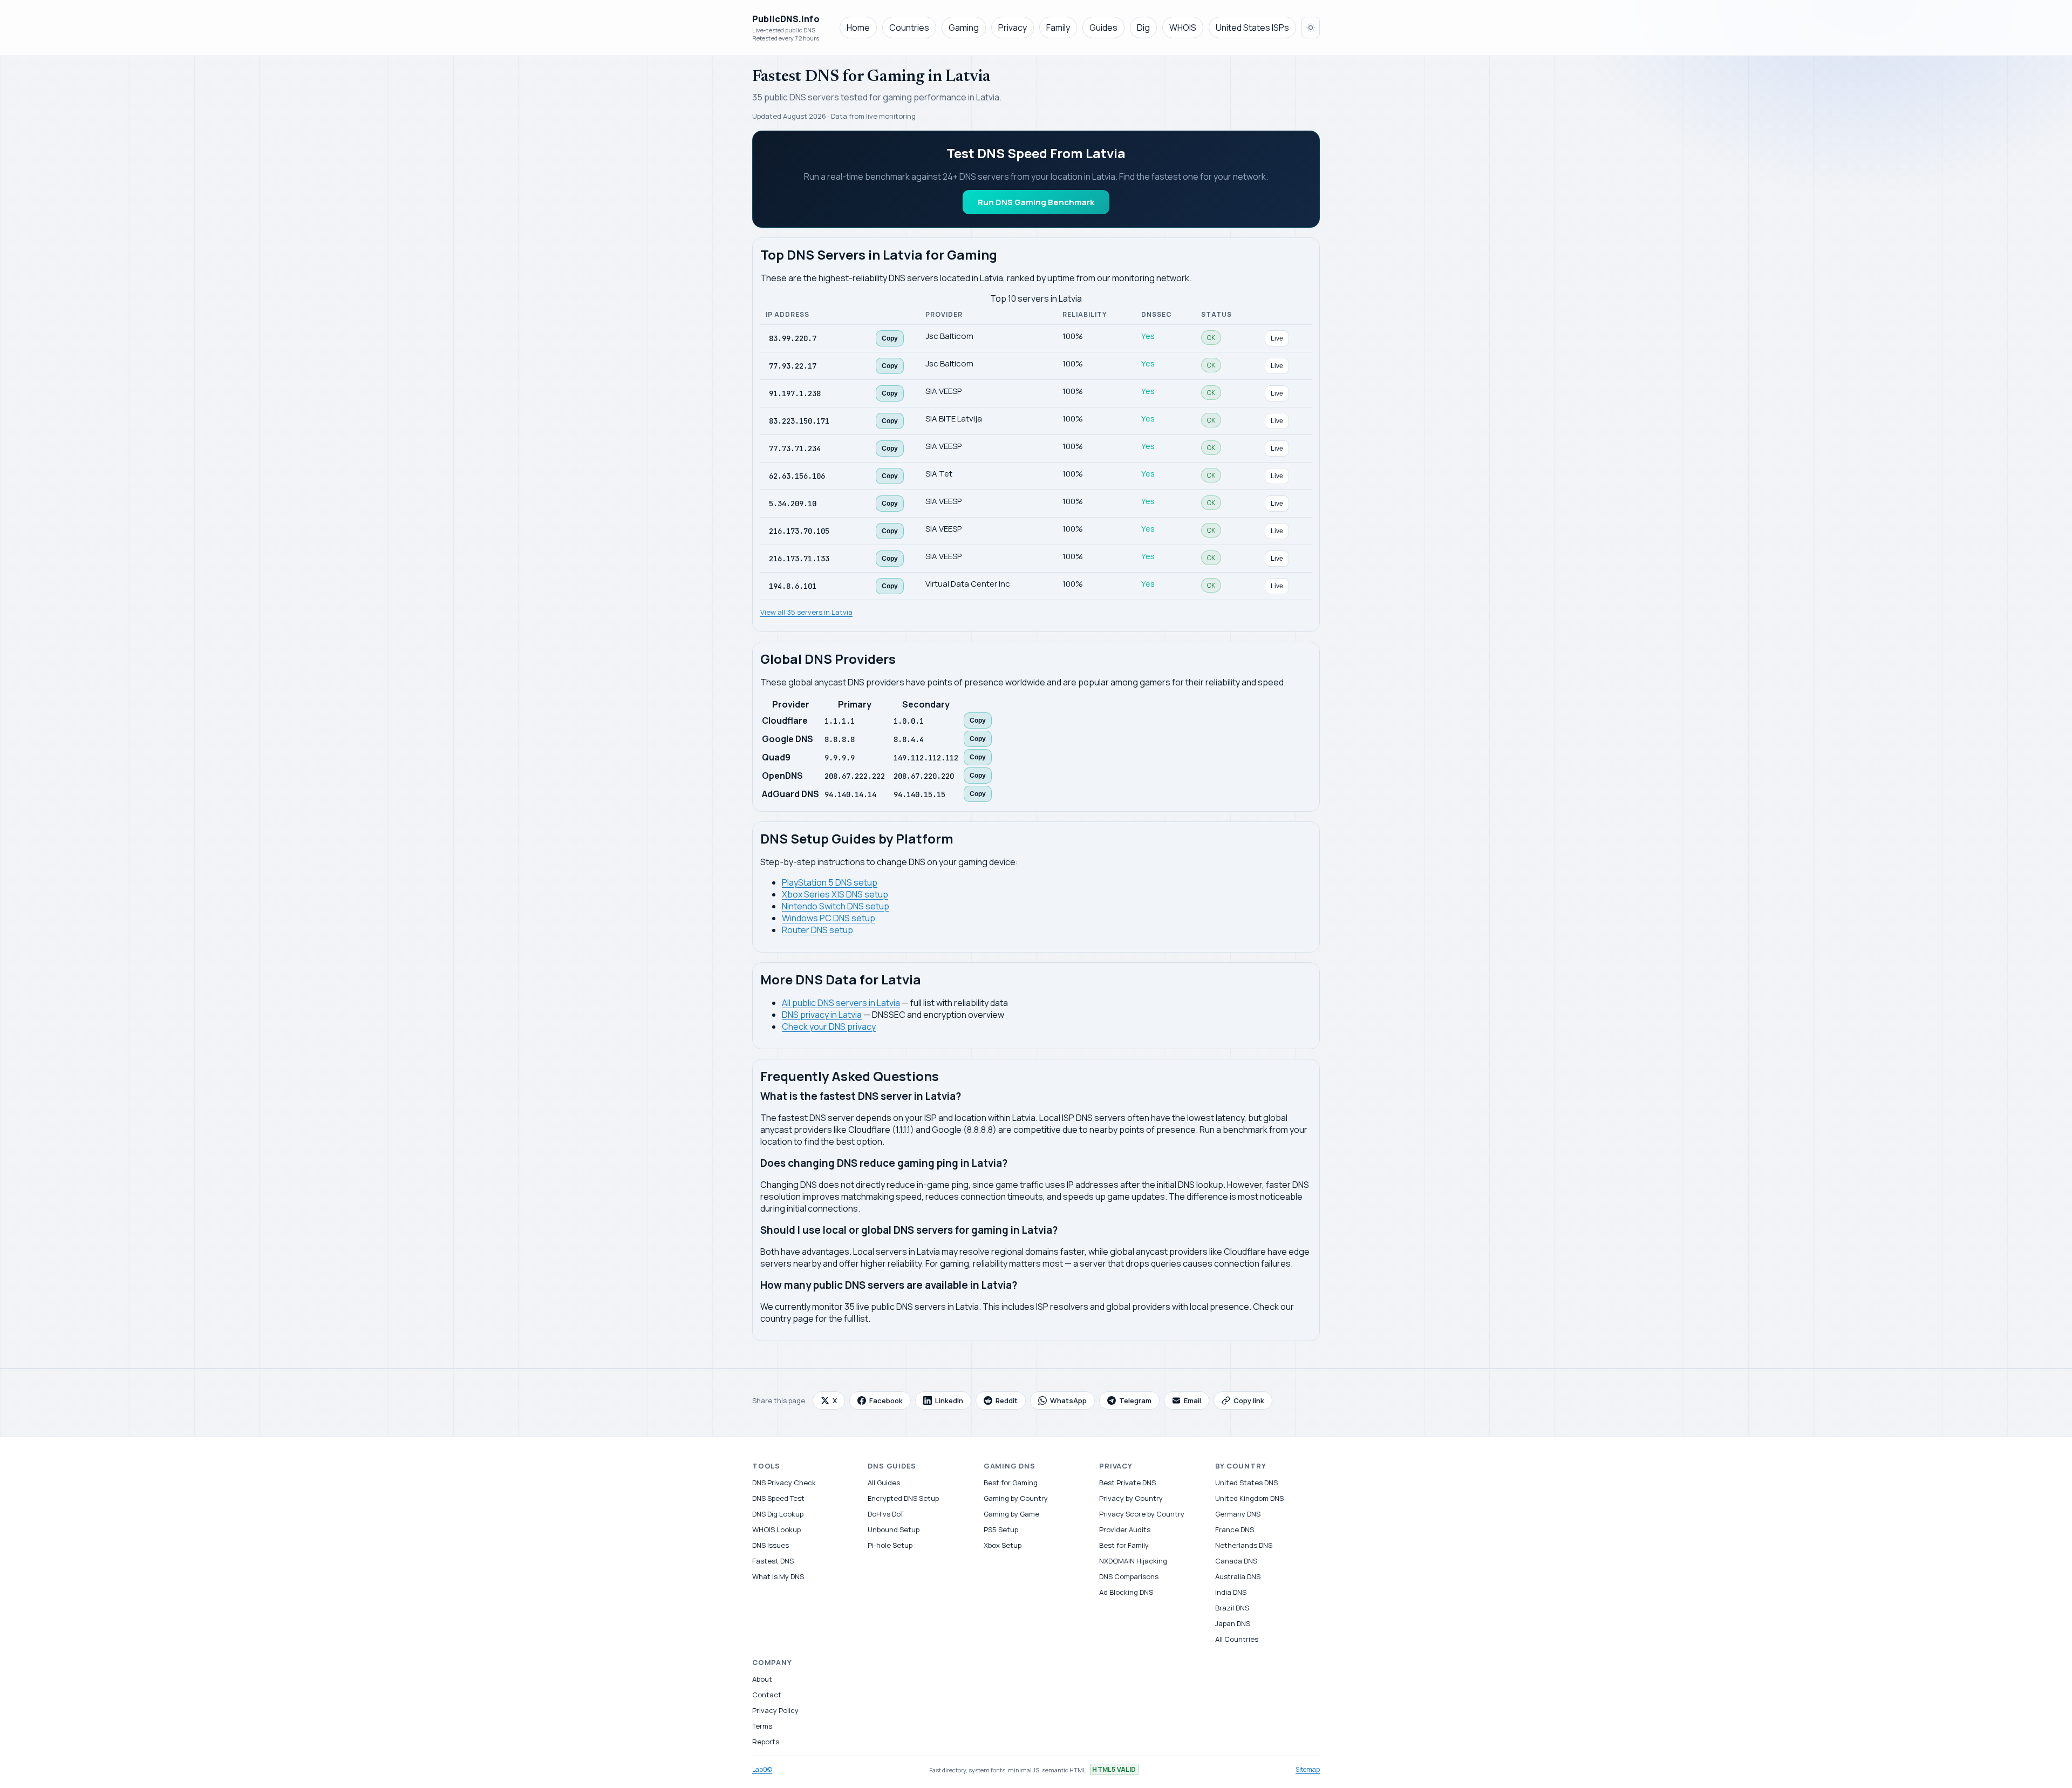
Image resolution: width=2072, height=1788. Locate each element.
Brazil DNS (1232, 1608)
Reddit (1007, 1401)
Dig (1143, 28)
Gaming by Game (1011, 1514)
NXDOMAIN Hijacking (1133, 1561)
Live (1277, 338)
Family (1058, 28)
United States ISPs (1252, 28)
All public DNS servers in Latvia (841, 1003)
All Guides (884, 1483)
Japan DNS (1233, 1623)
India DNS (1231, 1592)
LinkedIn (949, 1401)
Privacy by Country (1131, 1498)
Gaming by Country (1016, 1498)
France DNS (1235, 1529)
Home (858, 28)
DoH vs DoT (886, 1514)
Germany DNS (1238, 1514)
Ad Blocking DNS (1126, 1592)
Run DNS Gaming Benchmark (1036, 202)
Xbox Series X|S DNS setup (835, 894)
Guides (1103, 28)
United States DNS (1246, 1483)
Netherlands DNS (1244, 1545)
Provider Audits (1125, 1529)
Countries (909, 28)
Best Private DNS (1127, 1483)
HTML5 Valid (1114, 1769)
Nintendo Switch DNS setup (836, 906)
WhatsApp (1068, 1401)
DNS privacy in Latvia (822, 1015)
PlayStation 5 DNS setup (830, 882)
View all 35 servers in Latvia (806, 612)
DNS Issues (771, 1545)
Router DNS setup (817, 930)
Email (1192, 1401)
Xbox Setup (1003, 1545)
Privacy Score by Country (1142, 1514)
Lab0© (762, 1769)
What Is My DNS (778, 1576)
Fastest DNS (773, 1561)
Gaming (964, 28)
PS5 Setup (1001, 1529)
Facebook (886, 1401)
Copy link (1249, 1401)
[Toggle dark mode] (1311, 28)
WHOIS (1183, 28)
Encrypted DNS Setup (903, 1498)
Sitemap (1308, 1769)
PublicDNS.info (786, 19)
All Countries (1237, 1639)
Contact (767, 1695)
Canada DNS (1236, 1561)
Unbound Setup (894, 1529)
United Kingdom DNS (1249, 1498)
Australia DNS (1238, 1576)
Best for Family (1124, 1545)
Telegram (1135, 1401)
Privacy (1013, 28)
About (762, 1679)
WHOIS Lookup (776, 1529)
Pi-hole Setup (890, 1545)
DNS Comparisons (1129, 1576)
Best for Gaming (1011, 1483)
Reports (766, 1742)
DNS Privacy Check (784, 1483)
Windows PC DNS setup (829, 918)
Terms (762, 1726)
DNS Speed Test (778, 1498)
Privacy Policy (775, 1710)
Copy (890, 338)
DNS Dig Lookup (778, 1514)
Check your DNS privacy (829, 1026)
